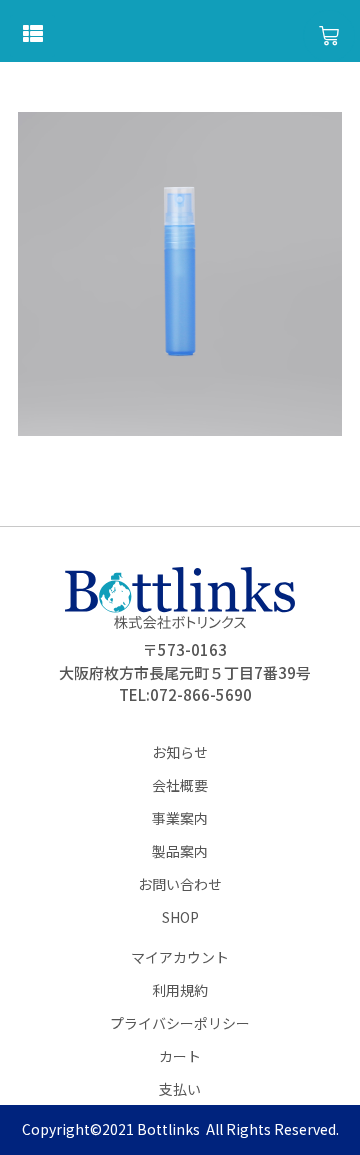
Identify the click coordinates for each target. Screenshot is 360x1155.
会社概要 (180, 785)
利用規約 (180, 990)
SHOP (180, 917)
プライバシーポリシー (180, 1023)
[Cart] (329, 36)
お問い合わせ (180, 884)
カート (180, 1056)
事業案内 (180, 818)
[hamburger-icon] (32, 35)
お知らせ (180, 752)
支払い (180, 1089)
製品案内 (180, 851)
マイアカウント (180, 957)
